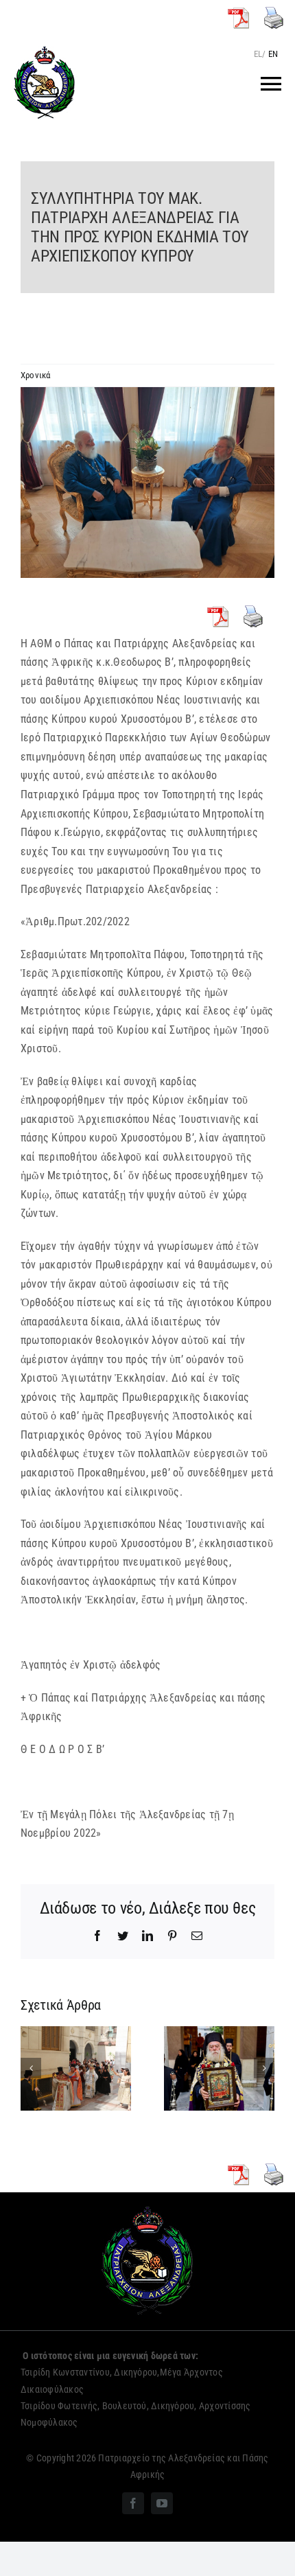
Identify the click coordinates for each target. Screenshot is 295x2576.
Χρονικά (36, 375)
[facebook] (133, 2503)
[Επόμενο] (264, 2068)
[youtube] (162, 2503)
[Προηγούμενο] (31, 2068)
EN (273, 54)
